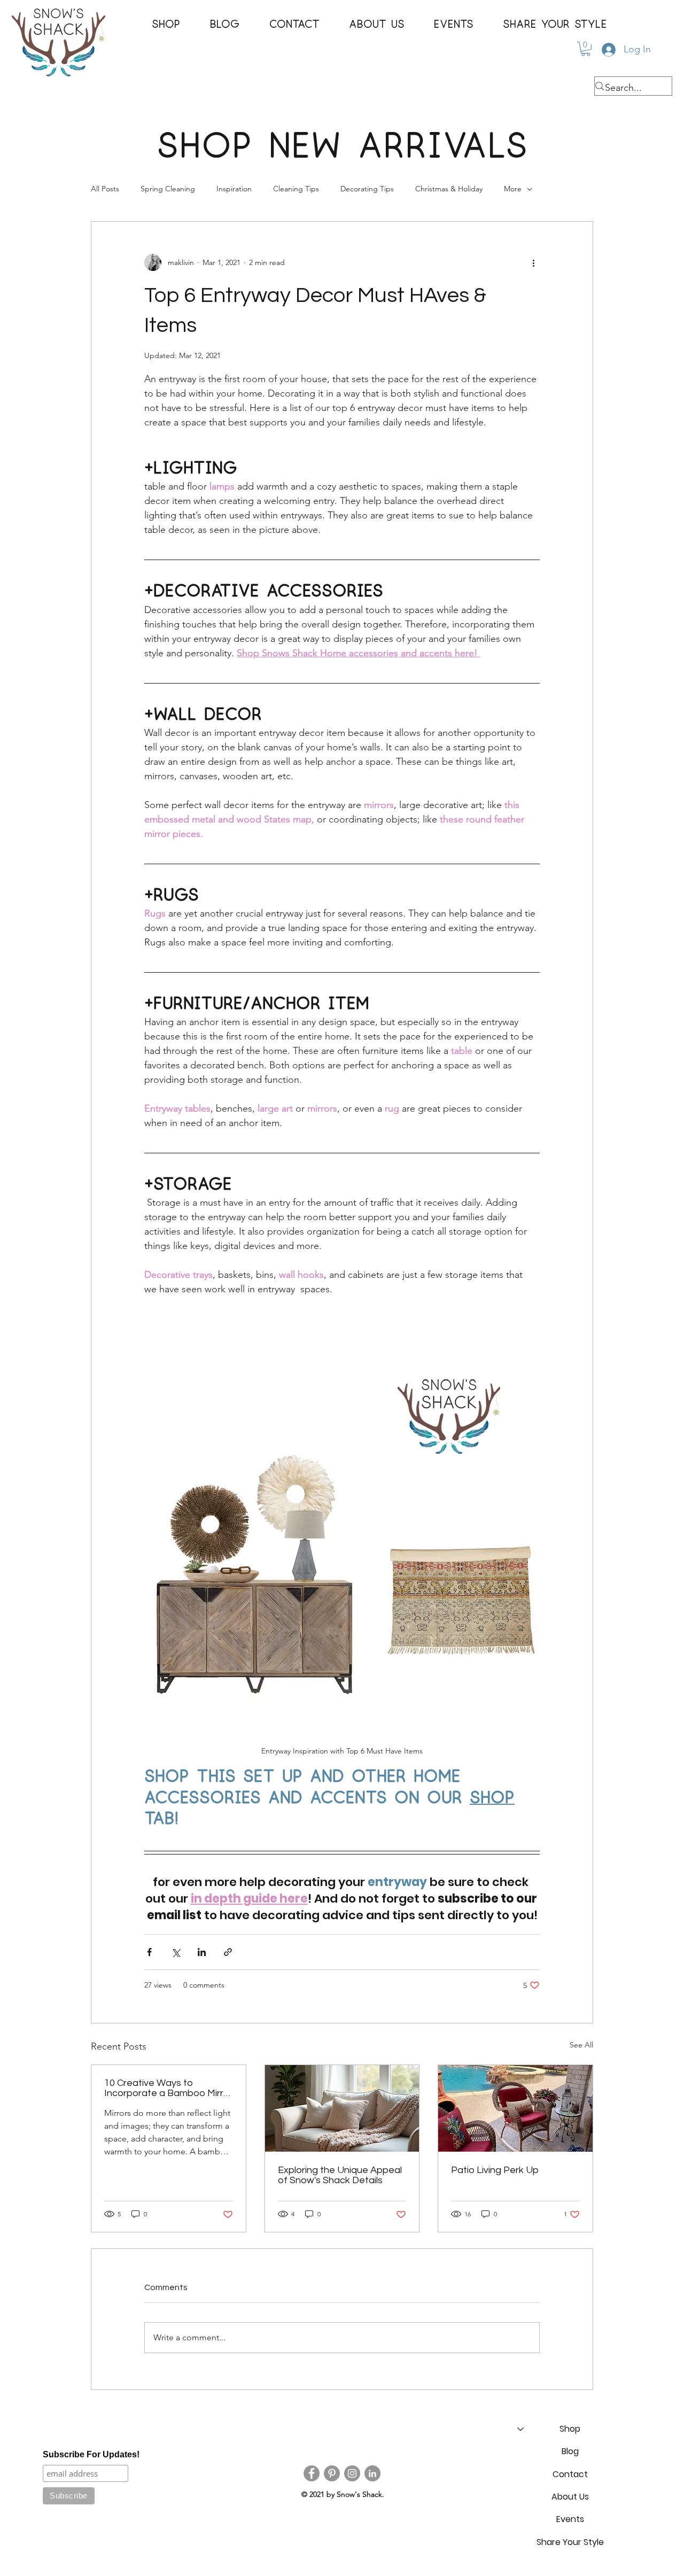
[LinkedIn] (372, 2473)
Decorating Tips (367, 189)
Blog (570, 2451)
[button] (166, 25)
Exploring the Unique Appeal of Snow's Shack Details (340, 2175)
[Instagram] (352, 2473)
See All (581, 2045)
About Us (570, 2497)
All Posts (105, 189)
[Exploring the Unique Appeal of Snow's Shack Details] (342, 2108)
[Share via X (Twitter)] (176, 1952)
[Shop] (520, 2429)
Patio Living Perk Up (495, 2170)
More (513, 189)
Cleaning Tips (296, 189)
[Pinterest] (332, 2473)
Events (570, 2519)
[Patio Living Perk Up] (515, 2108)
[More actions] (533, 262)
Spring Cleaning (168, 189)
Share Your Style (570, 2542)
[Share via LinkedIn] (202, 1952)
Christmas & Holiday (449, 189)
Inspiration (234, 189)
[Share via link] (228, 1952)
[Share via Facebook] (149, 1952)
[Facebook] (312, 2473)
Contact (570, 2474)
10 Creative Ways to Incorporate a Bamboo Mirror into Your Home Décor (168, 2088)
